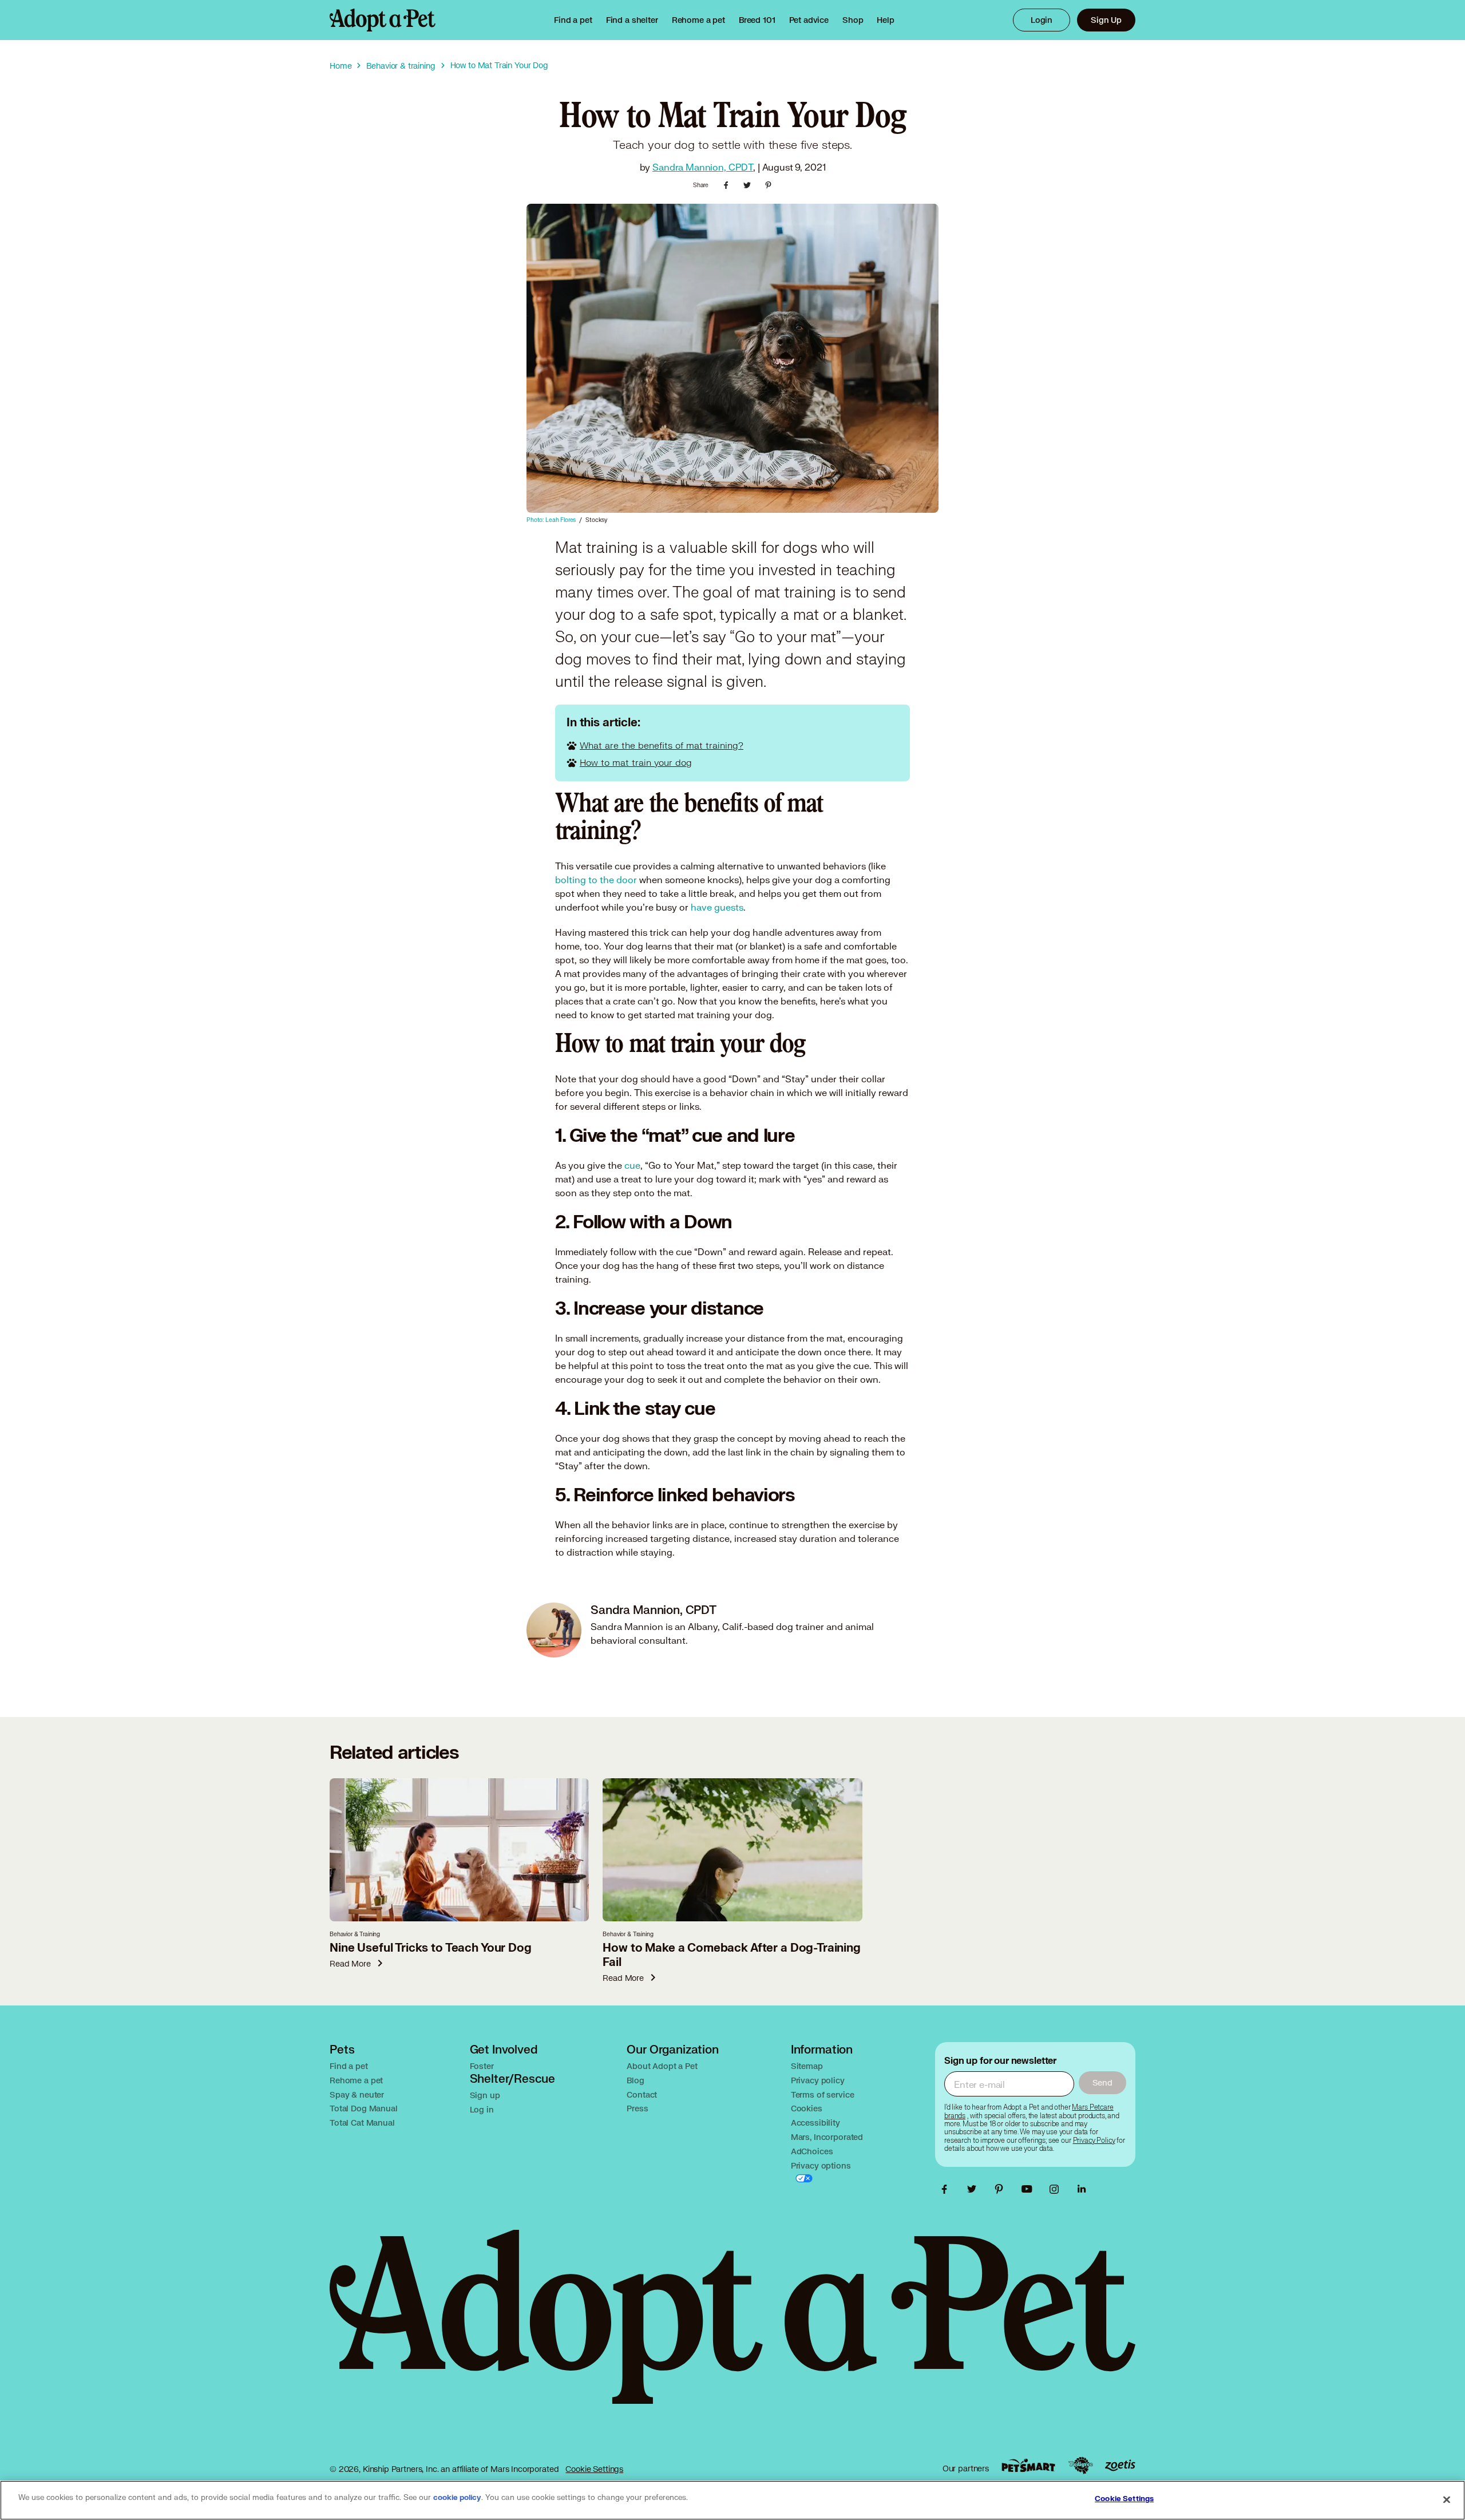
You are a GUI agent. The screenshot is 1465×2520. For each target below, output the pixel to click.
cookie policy (457, 2498)
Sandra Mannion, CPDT (703, 167)
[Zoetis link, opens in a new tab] (1120, 2465)
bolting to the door (596, 879)
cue (632, 1165)
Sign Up (1106, 20)
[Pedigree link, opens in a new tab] (1080, 2466)
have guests (717, 907)
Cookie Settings (594, 2469)
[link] (698, 20)
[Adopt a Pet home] (383, 20)
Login (1042, 20)
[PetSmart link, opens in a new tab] (1028, 2465)
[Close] (1447, 2499)
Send (1102, 2082)
